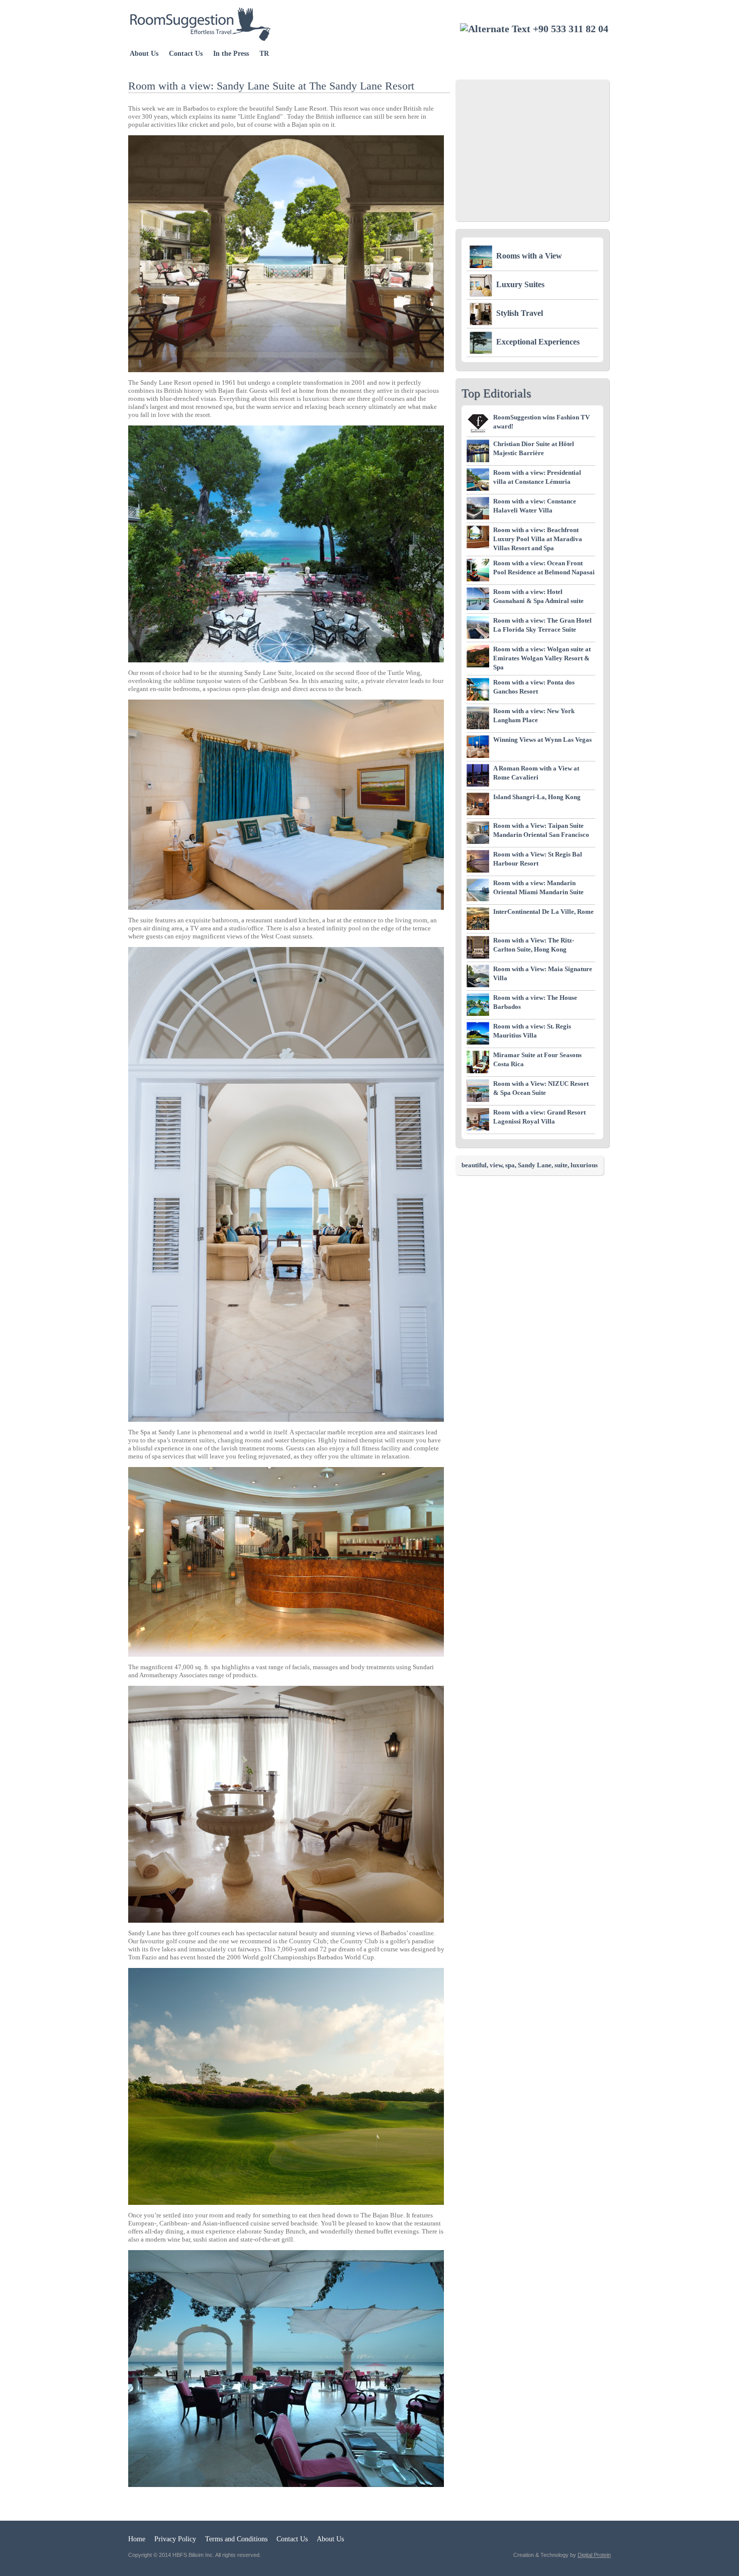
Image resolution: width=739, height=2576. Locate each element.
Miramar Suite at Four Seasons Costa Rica (537, 1059)
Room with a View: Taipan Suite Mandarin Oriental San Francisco (541, 830)
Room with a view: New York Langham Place (534, 715)
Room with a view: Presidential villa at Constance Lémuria (537, 477)
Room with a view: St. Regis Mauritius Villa (532, 1031)
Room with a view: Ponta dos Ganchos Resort (534, 687)
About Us (144, 54)
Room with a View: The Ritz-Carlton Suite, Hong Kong (534, 945)
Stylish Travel (520, 313)
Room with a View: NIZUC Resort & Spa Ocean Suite (541, 1088)
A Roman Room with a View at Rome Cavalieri (536, 773)
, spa (509, 1165)
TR (264, 54)
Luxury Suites (520, 284)
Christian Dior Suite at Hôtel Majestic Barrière (534, 448)
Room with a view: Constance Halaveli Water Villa (535, 506)
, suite (560, 1165)
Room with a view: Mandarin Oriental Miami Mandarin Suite (538, 887)
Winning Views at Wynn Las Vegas (542, 740)
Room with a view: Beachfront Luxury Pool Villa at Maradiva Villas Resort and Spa (538, 539)
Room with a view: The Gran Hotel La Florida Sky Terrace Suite (542, 625)
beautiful (474, 1165)
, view (494, 1165)
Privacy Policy (175, 2539)
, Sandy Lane (533, 1165)
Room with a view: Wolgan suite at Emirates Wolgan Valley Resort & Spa (542, 658)
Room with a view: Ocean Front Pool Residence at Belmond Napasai (544, 568)
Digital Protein (594, 2555)
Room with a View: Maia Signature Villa (543, 973)
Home (137, 2539)
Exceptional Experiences (538, 342)
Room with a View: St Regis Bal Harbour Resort (538, 859)
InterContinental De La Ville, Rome (543, 912)
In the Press (231, 54)
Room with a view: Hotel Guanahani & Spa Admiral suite (538, 596)
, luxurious (583, 1165)
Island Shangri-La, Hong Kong (537, 797)
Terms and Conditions (236, 2539)
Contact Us (186, 54)
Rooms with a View (529, 256)
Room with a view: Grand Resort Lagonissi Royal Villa (539, 1117)
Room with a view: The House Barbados (535, 1002)
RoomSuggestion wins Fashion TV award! (541, 422)
